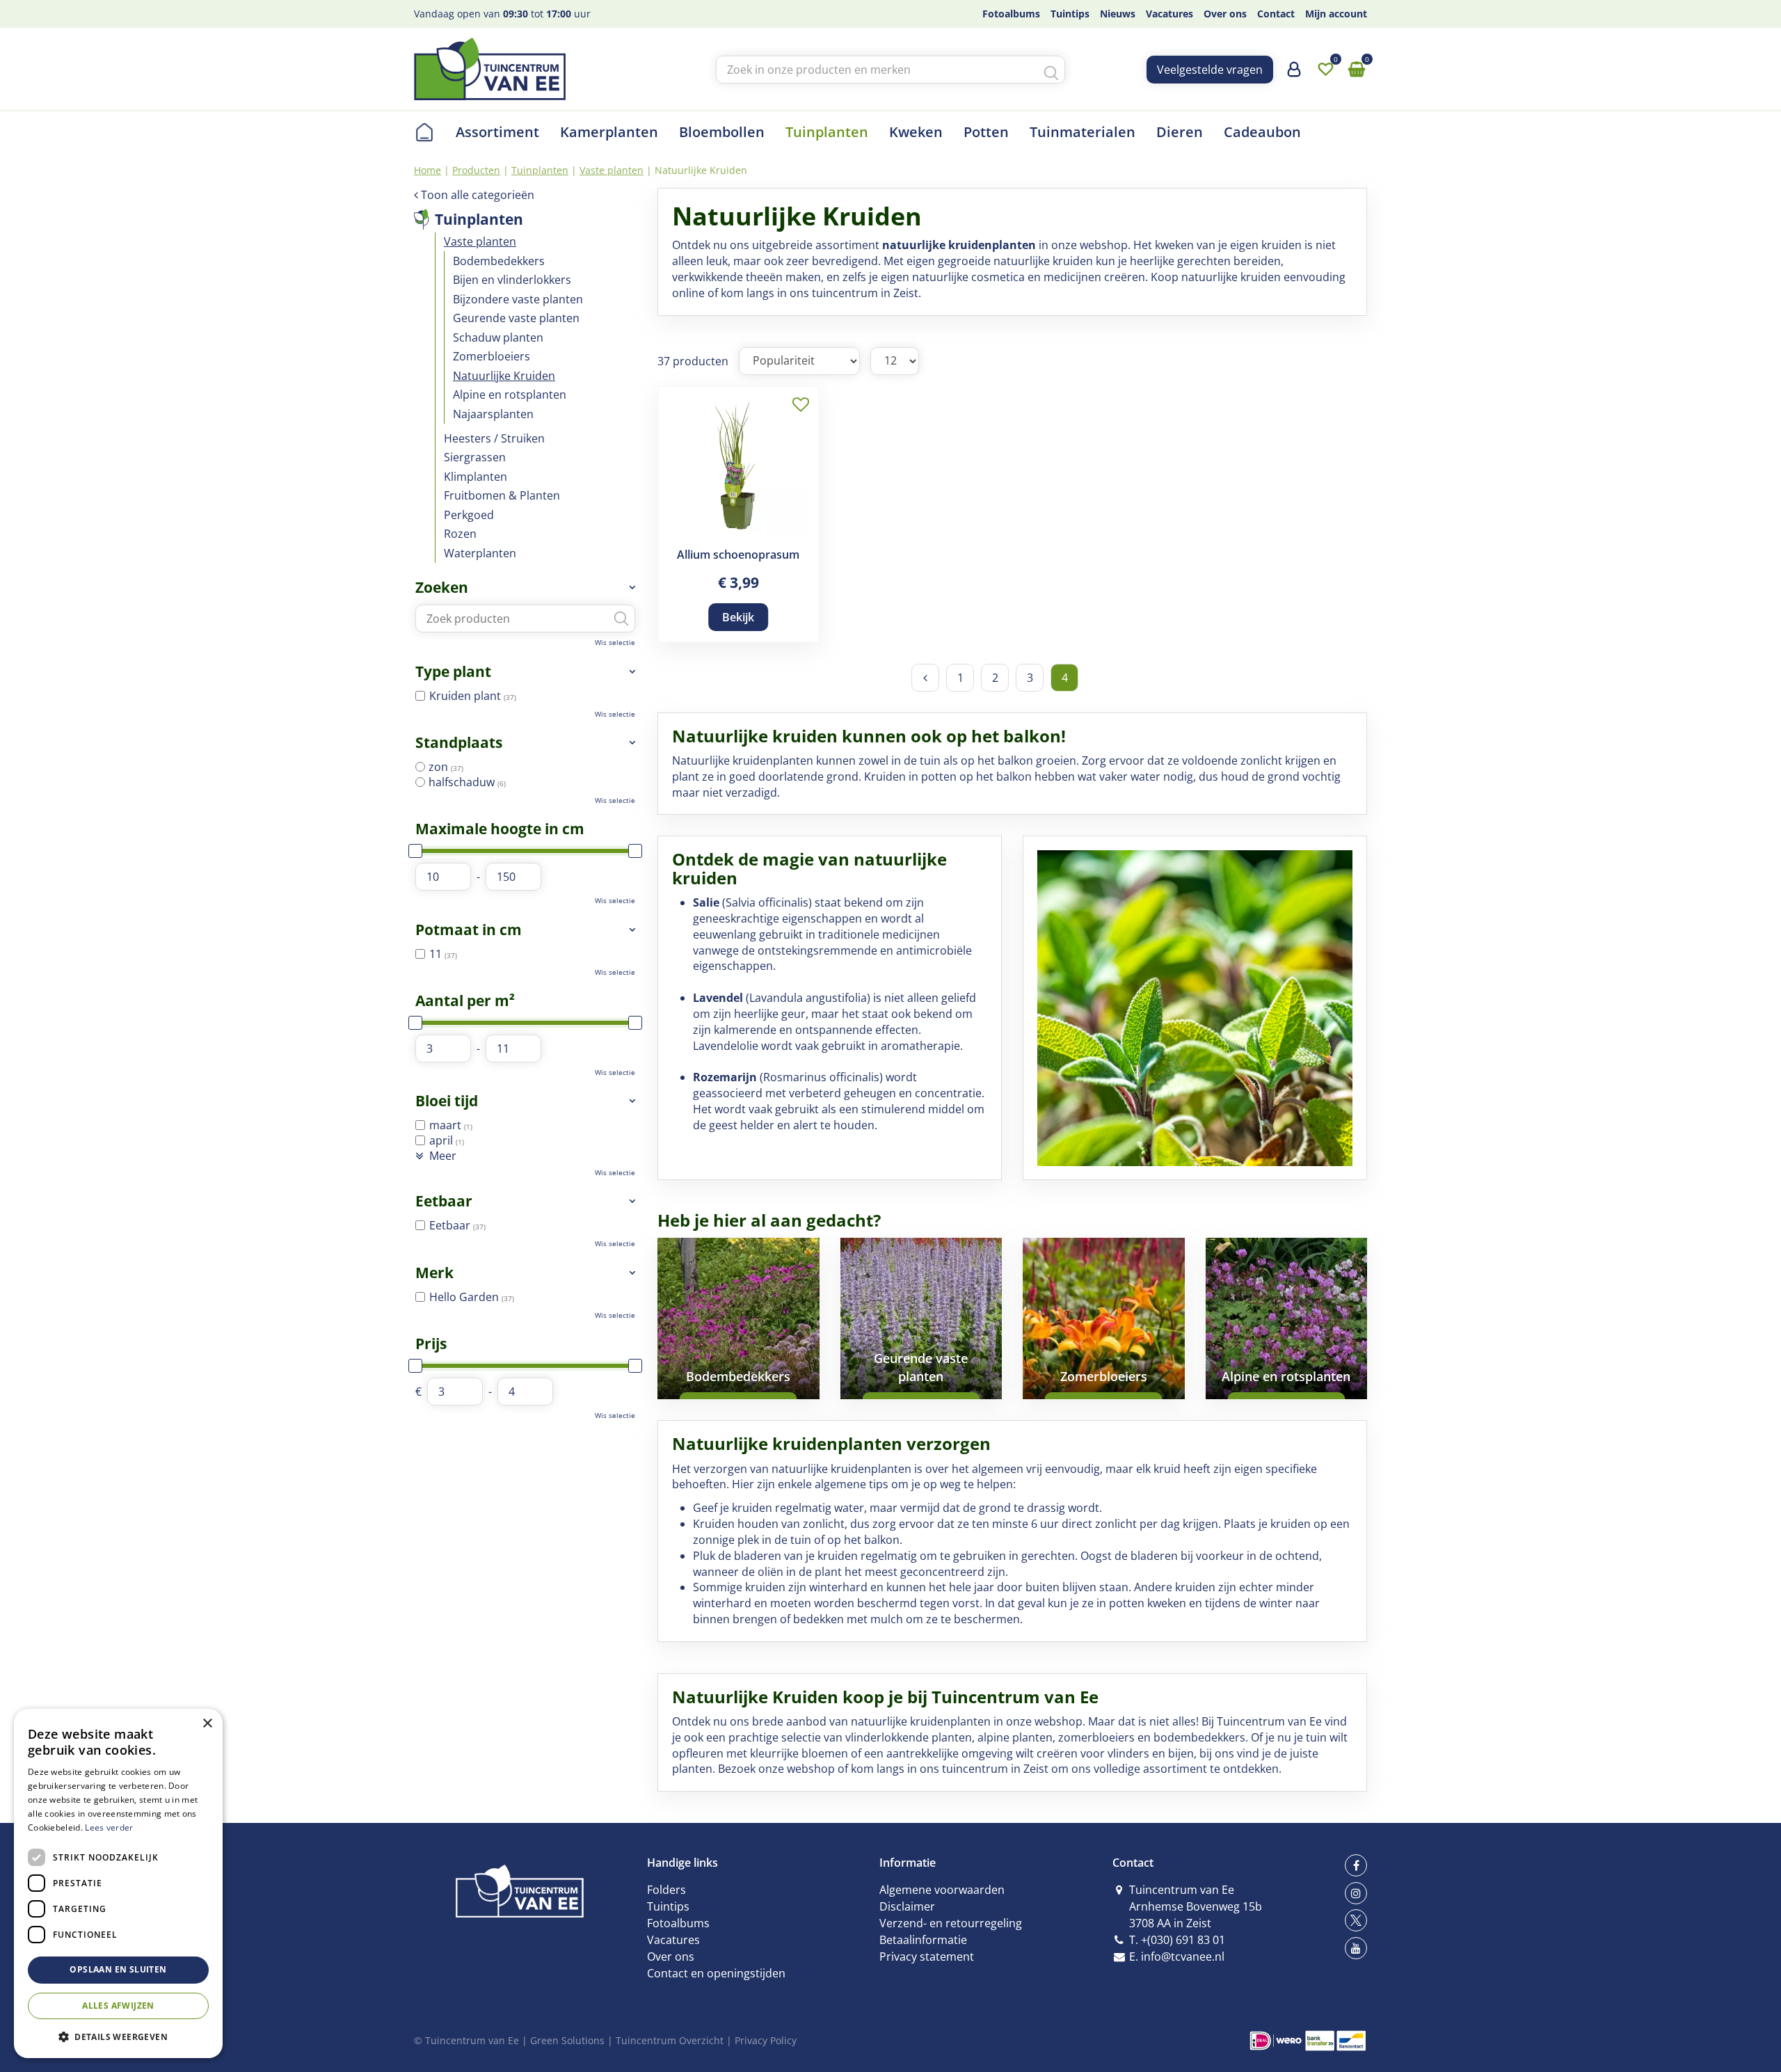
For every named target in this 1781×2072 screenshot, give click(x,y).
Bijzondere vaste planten (518, 299)
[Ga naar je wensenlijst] (1325, 70)
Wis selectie (615, 642)
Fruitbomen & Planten (502, 495)
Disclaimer (907, 1906)
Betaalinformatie (923, 1940)
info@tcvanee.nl (1183, 1957)
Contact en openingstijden (716, 1973)
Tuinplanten (479, 219)
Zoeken (442, 587)
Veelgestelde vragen (1210, 70)
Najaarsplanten (493, 414)
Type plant (453, 671)
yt (1356, 1948)
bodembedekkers (1199, 1737)
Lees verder (109, 1827)
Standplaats (459, 742)
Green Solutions (567, 2040)
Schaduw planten (498, 337)
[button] (118, 2036)
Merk (434, 1273)
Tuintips (668, 1906)
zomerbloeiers (1096, 1737)
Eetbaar (444, 1201)
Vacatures (673, 1940)
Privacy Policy (766, 2040)
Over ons (671, 1957)
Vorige (925, 678)
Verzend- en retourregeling (951, 1923)
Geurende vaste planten (516, 318)
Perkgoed (469, 515)
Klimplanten (476, 477)
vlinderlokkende (887, 1737)
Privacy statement (927, 1957)
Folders (666, 1890)
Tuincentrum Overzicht (670, 2040)
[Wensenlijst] (1325, 70)
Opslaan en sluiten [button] (118, 1969)
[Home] (424, 132)
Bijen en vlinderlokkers (512, 280)
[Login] (1294, 74)
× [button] (207, 1724)
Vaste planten (480, 241)
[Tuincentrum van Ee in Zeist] (490, 69)
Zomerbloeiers (492, 356)
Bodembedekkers (499, 261)
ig (1356, 1893)
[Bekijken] (1357, 70)
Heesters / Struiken (494, 438)
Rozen (460, 534)
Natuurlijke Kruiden (504, 376)
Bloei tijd (447, 1101)
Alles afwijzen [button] (118, 2006)
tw (1356, 1920)
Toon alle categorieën (478, 195)
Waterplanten (480, 553)
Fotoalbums (678, 1923)
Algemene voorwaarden (942, 1890)
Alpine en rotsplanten (510, 395)
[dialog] (118, 1883)
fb (1356, 1865)
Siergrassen (475, 457)
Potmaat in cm (469, 930)
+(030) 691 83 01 (1183, 1940)
